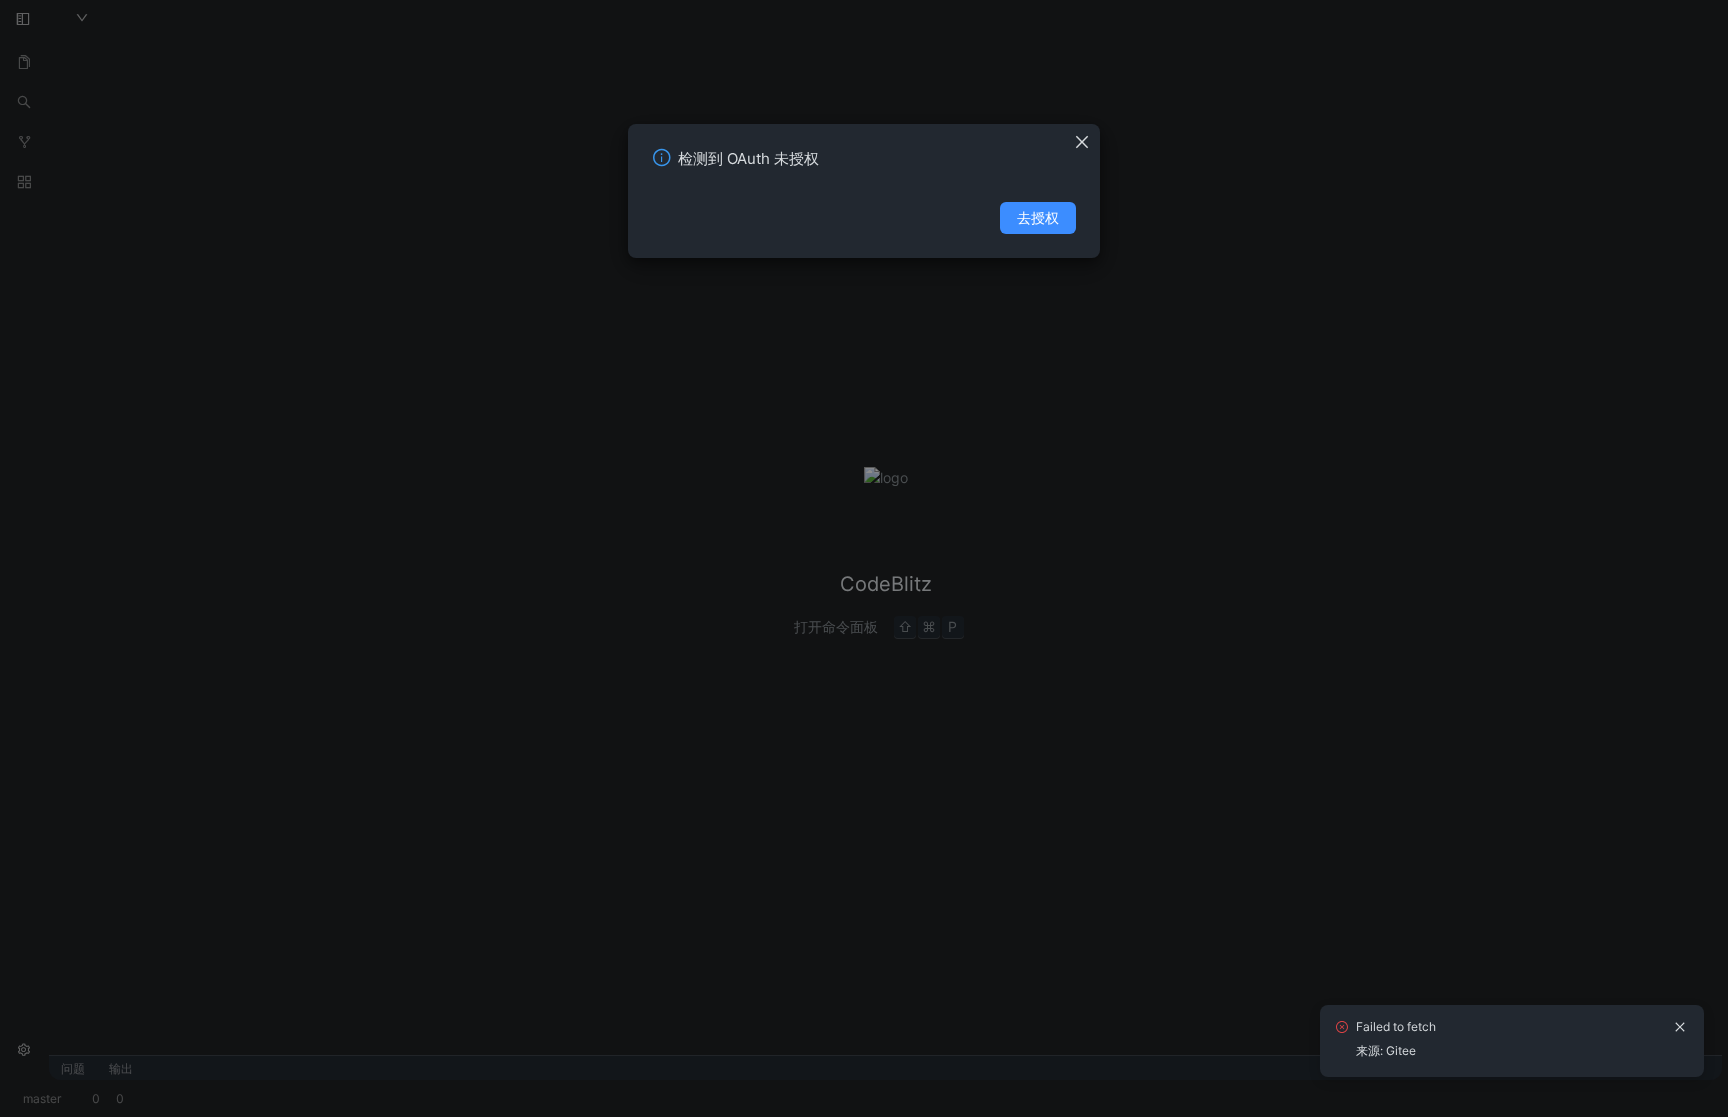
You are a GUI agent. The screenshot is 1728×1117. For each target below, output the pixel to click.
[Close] (1087, 136)
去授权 (1038, 217)
